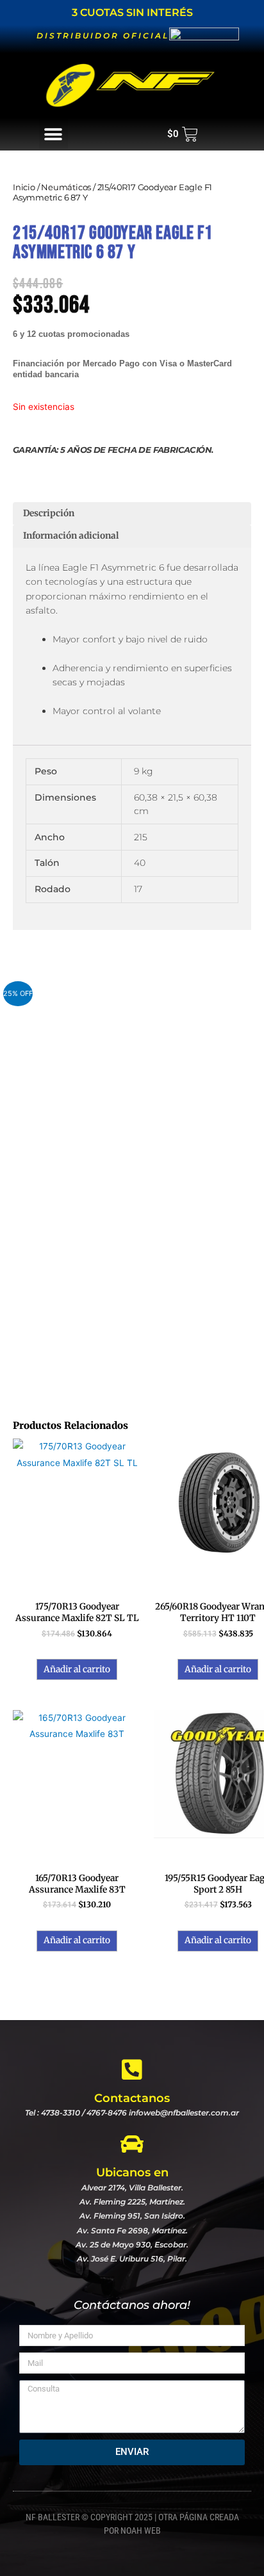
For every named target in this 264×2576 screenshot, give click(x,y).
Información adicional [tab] (71, 536)
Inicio (24, 187)
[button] (54, 134)
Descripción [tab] (49, 513)
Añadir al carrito (77, 1669)
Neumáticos (66, 187)
